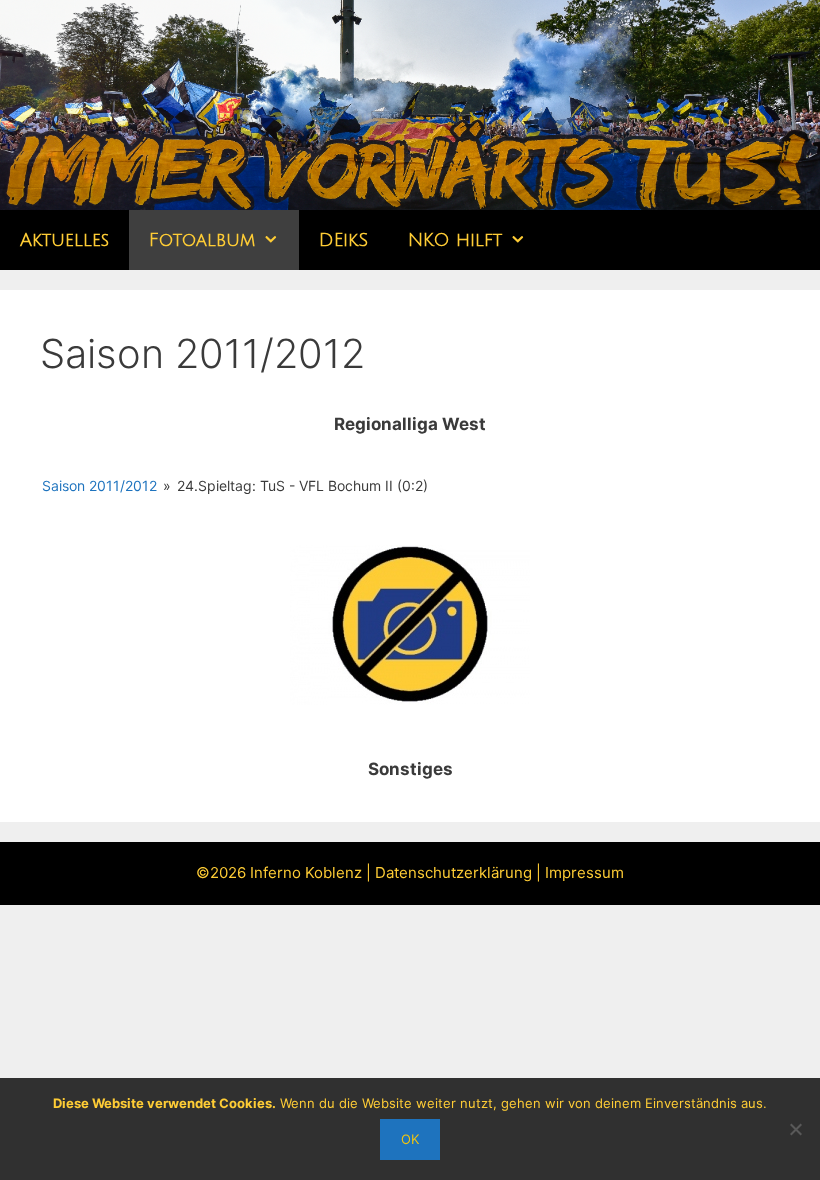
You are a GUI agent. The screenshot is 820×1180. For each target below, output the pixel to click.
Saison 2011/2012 (99, 485)
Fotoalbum (202, 240)
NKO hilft (455, 240)
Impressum (584, 872)
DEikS (343, 240)
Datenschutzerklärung (453, 872)
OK (410, 1139)
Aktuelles (64, 240)
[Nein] (795, 1129)
